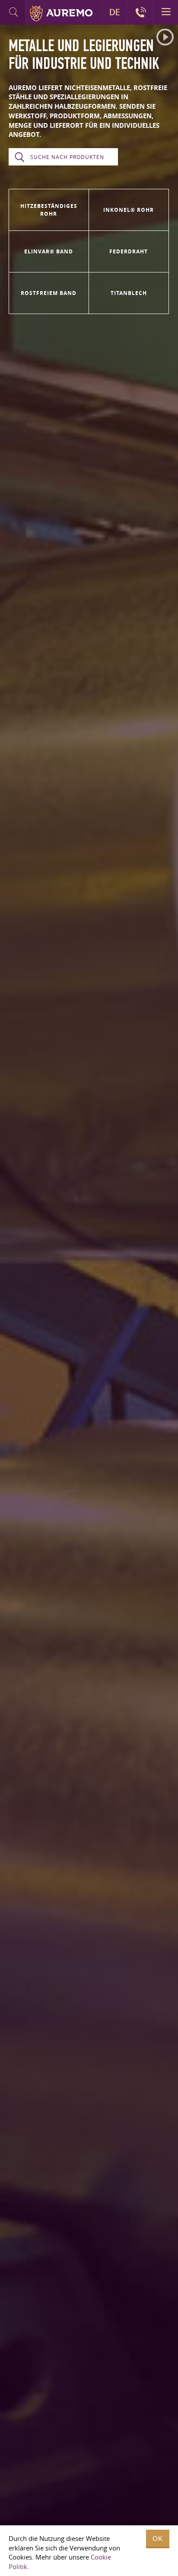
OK (158, 2539)
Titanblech (129, 293)
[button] (165, 37)
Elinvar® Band (49, 251)
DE (115, 12)
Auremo (61, 13)
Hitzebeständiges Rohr (49, 210)
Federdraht (129, 251)
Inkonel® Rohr (129, 210)
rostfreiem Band (49, 293)
